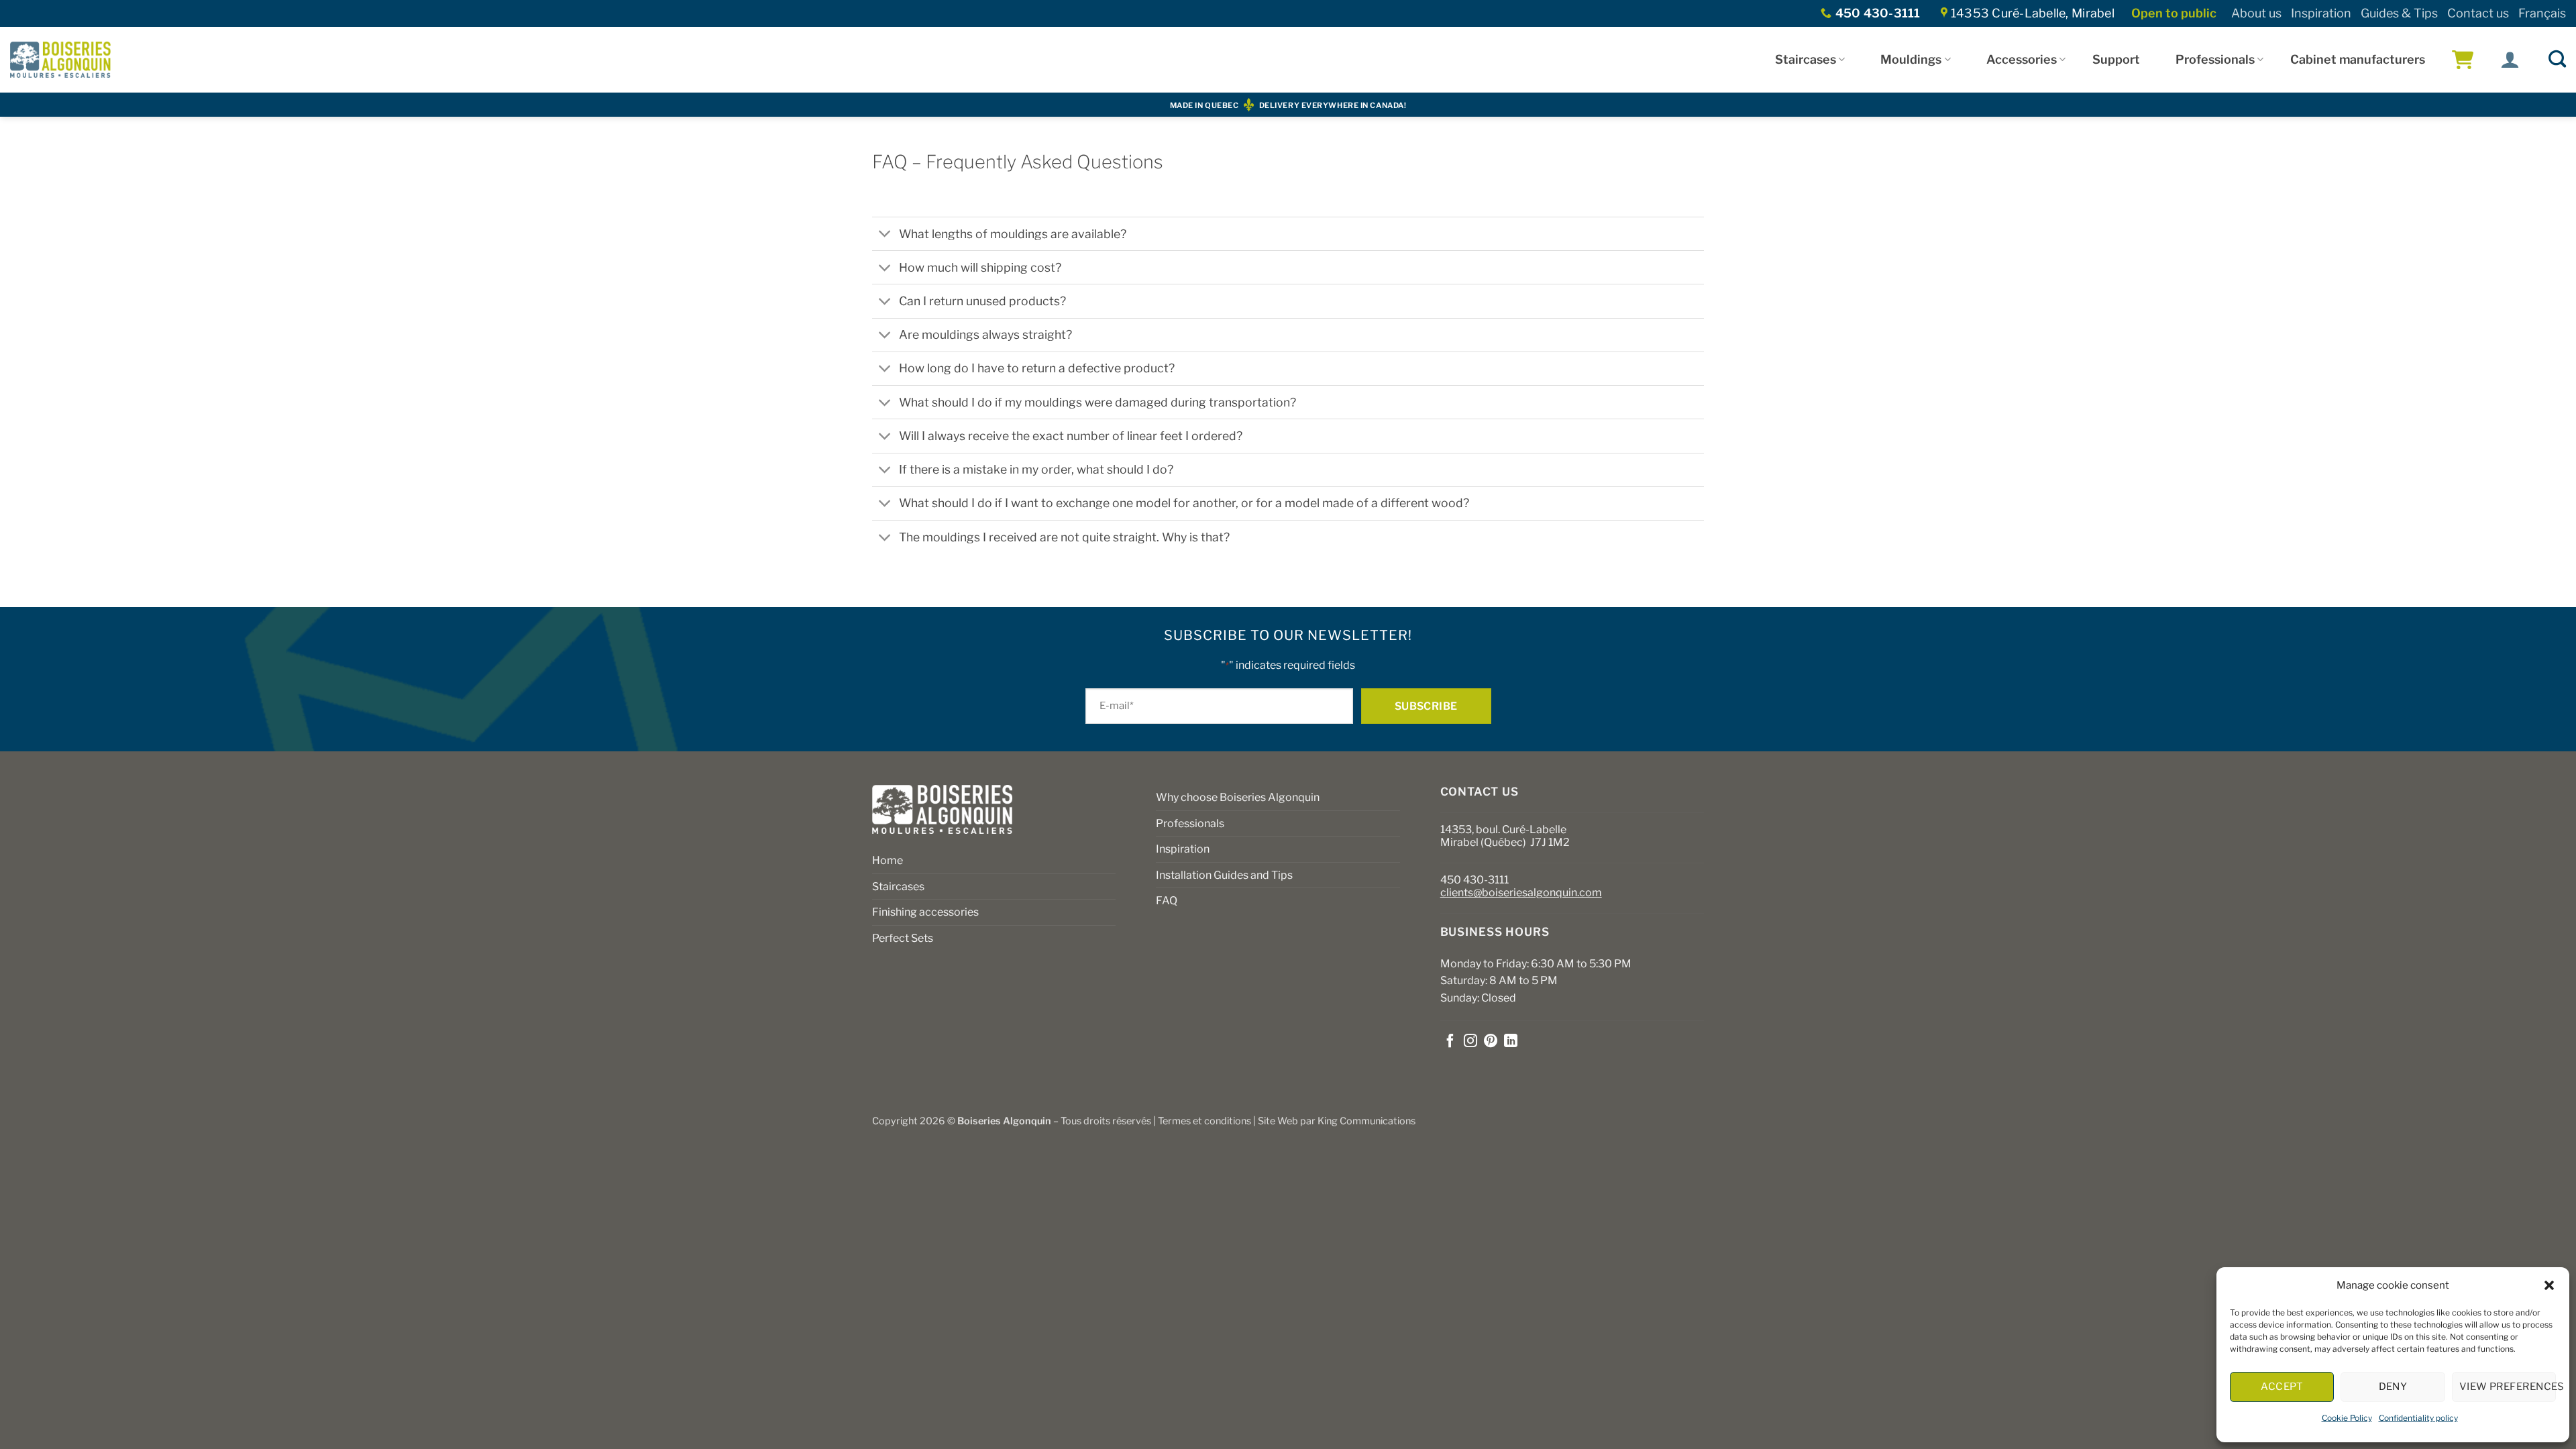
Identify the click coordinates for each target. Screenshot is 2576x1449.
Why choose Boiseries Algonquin (1238, 797)
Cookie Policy (2347, 1418)
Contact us (2478, 13)
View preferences (2508, 1387)
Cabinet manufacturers (2358, 59)
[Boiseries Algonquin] (60, 60)
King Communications (1366, 1121)
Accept (2282, 1387)
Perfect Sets (903, 938)
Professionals (2215, 59)
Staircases (1806, 59)
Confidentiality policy (2418, 1418)
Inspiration (2321, 13)
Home (888, 860)
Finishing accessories (925, 912)
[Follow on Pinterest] (1491, 1042)
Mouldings (1911, 59)
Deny (2393, 1387)
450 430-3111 (1474, 880)
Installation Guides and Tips (1224, 875)
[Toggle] (885, 235)
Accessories (2022, 59)
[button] (2549, 1285)
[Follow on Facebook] (1450, 1042)
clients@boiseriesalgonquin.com (1521, 893)
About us (2256, 13)
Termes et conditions (1204, 1121)
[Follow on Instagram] (1470, 1042)
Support (2116, 59)
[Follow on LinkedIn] (1511, 1042)
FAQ (1167, 901)
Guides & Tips (2399, 13)
